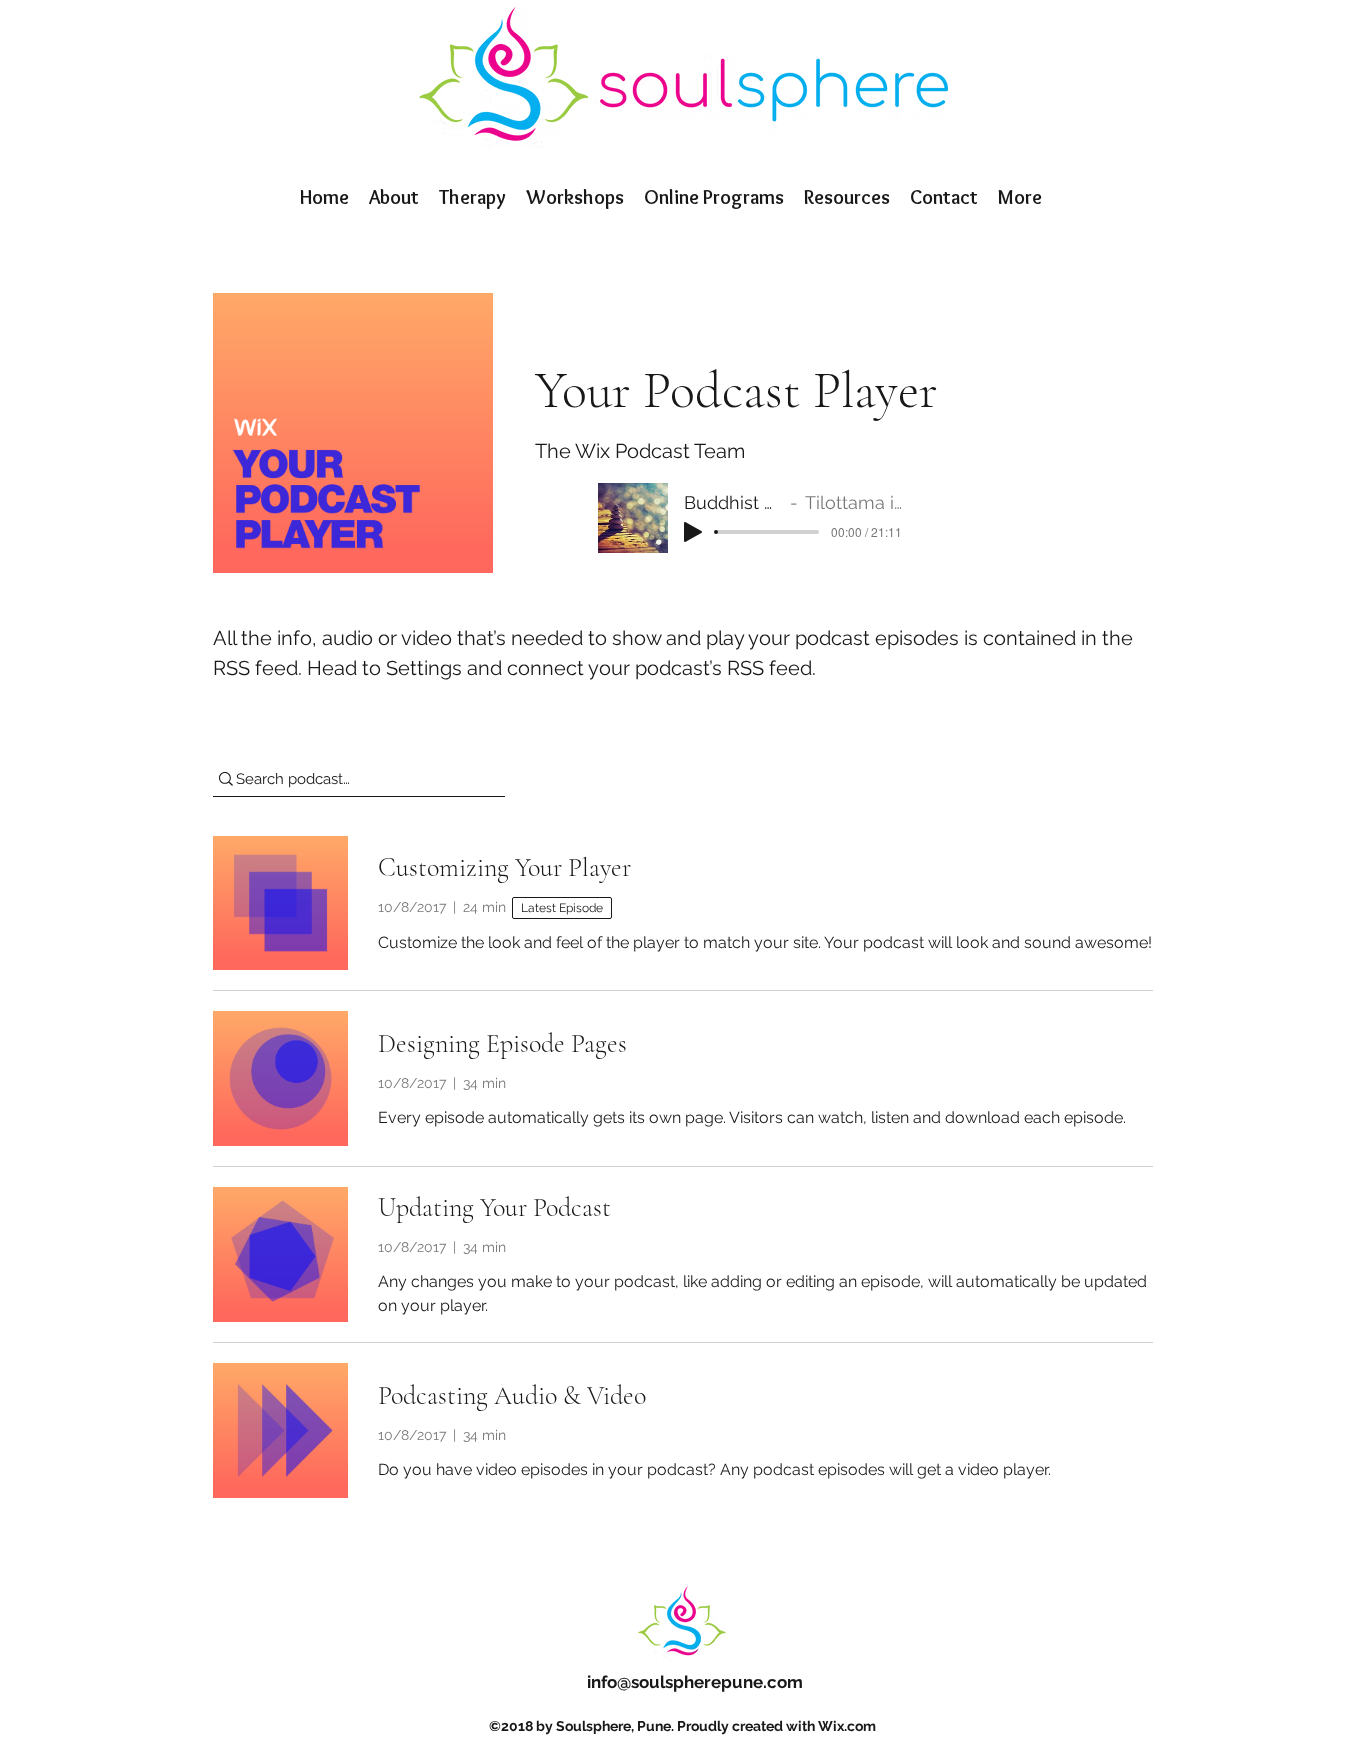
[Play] (693, 532)
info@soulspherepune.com (695, 1682)
